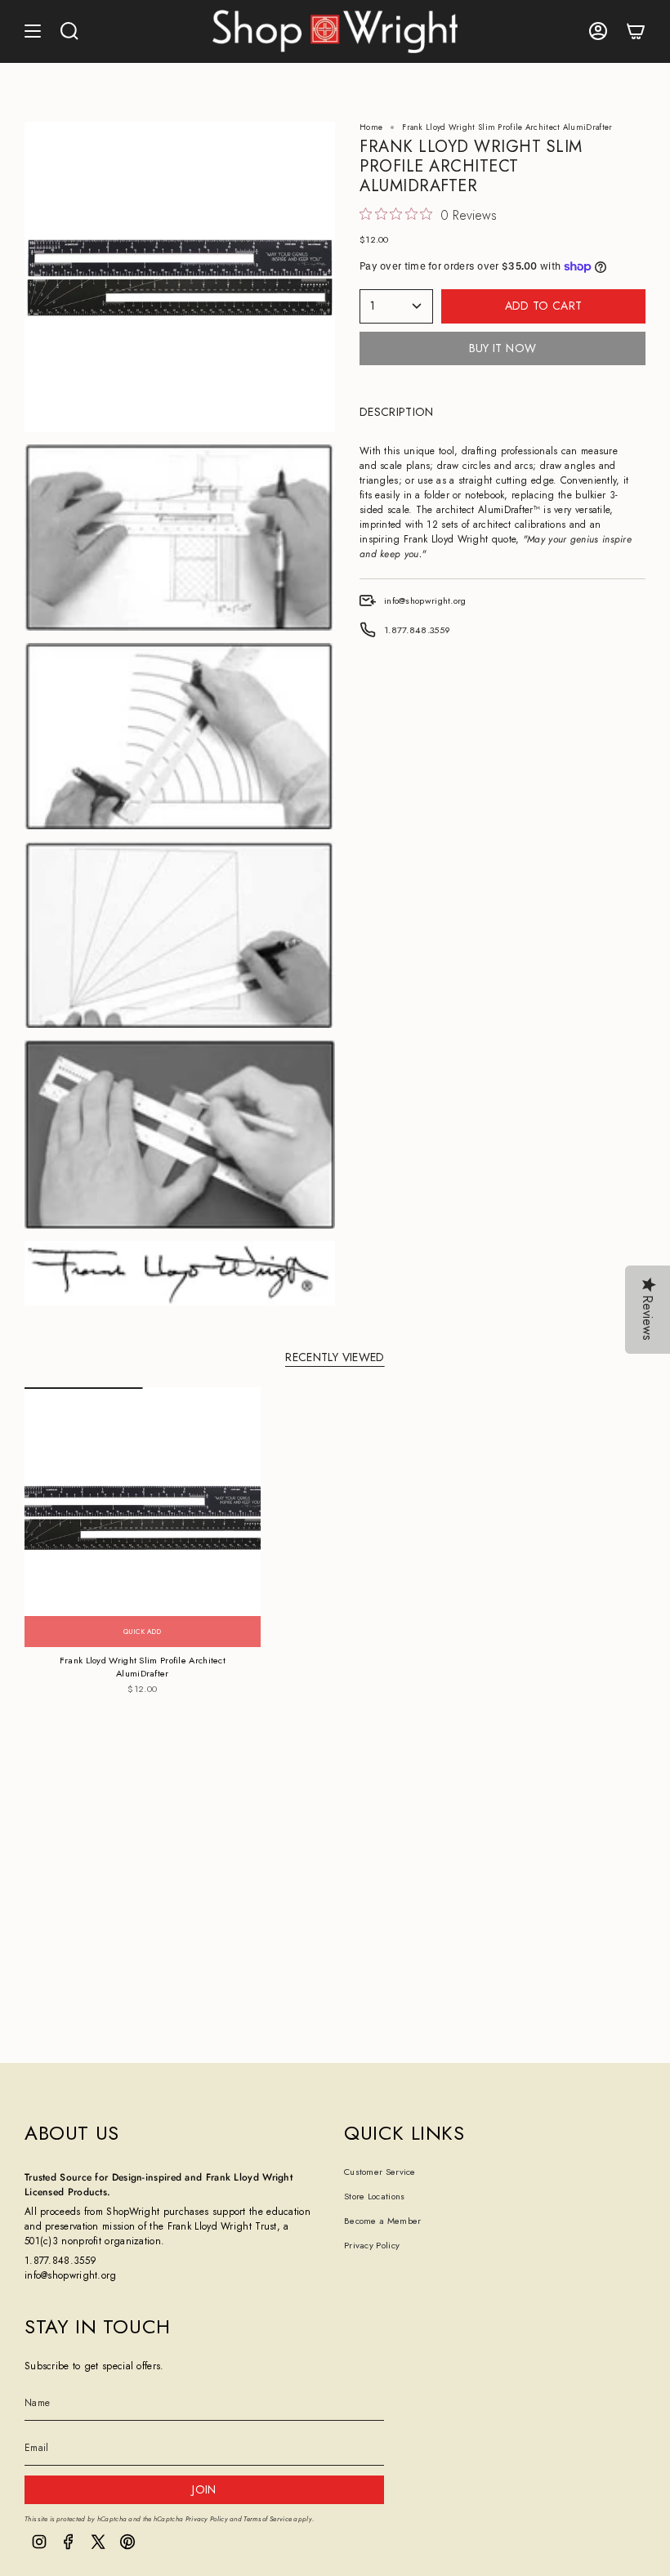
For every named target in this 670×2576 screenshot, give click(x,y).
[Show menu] (33, 31)
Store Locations (375, 2196)
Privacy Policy (372, 2245)
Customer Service (380, 2172)
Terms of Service (268, 2519)
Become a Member (383, 2221)
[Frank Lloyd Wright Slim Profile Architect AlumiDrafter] (143, 1517)
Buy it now (503, 348)
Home (371, 127)
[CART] (636, 31)
